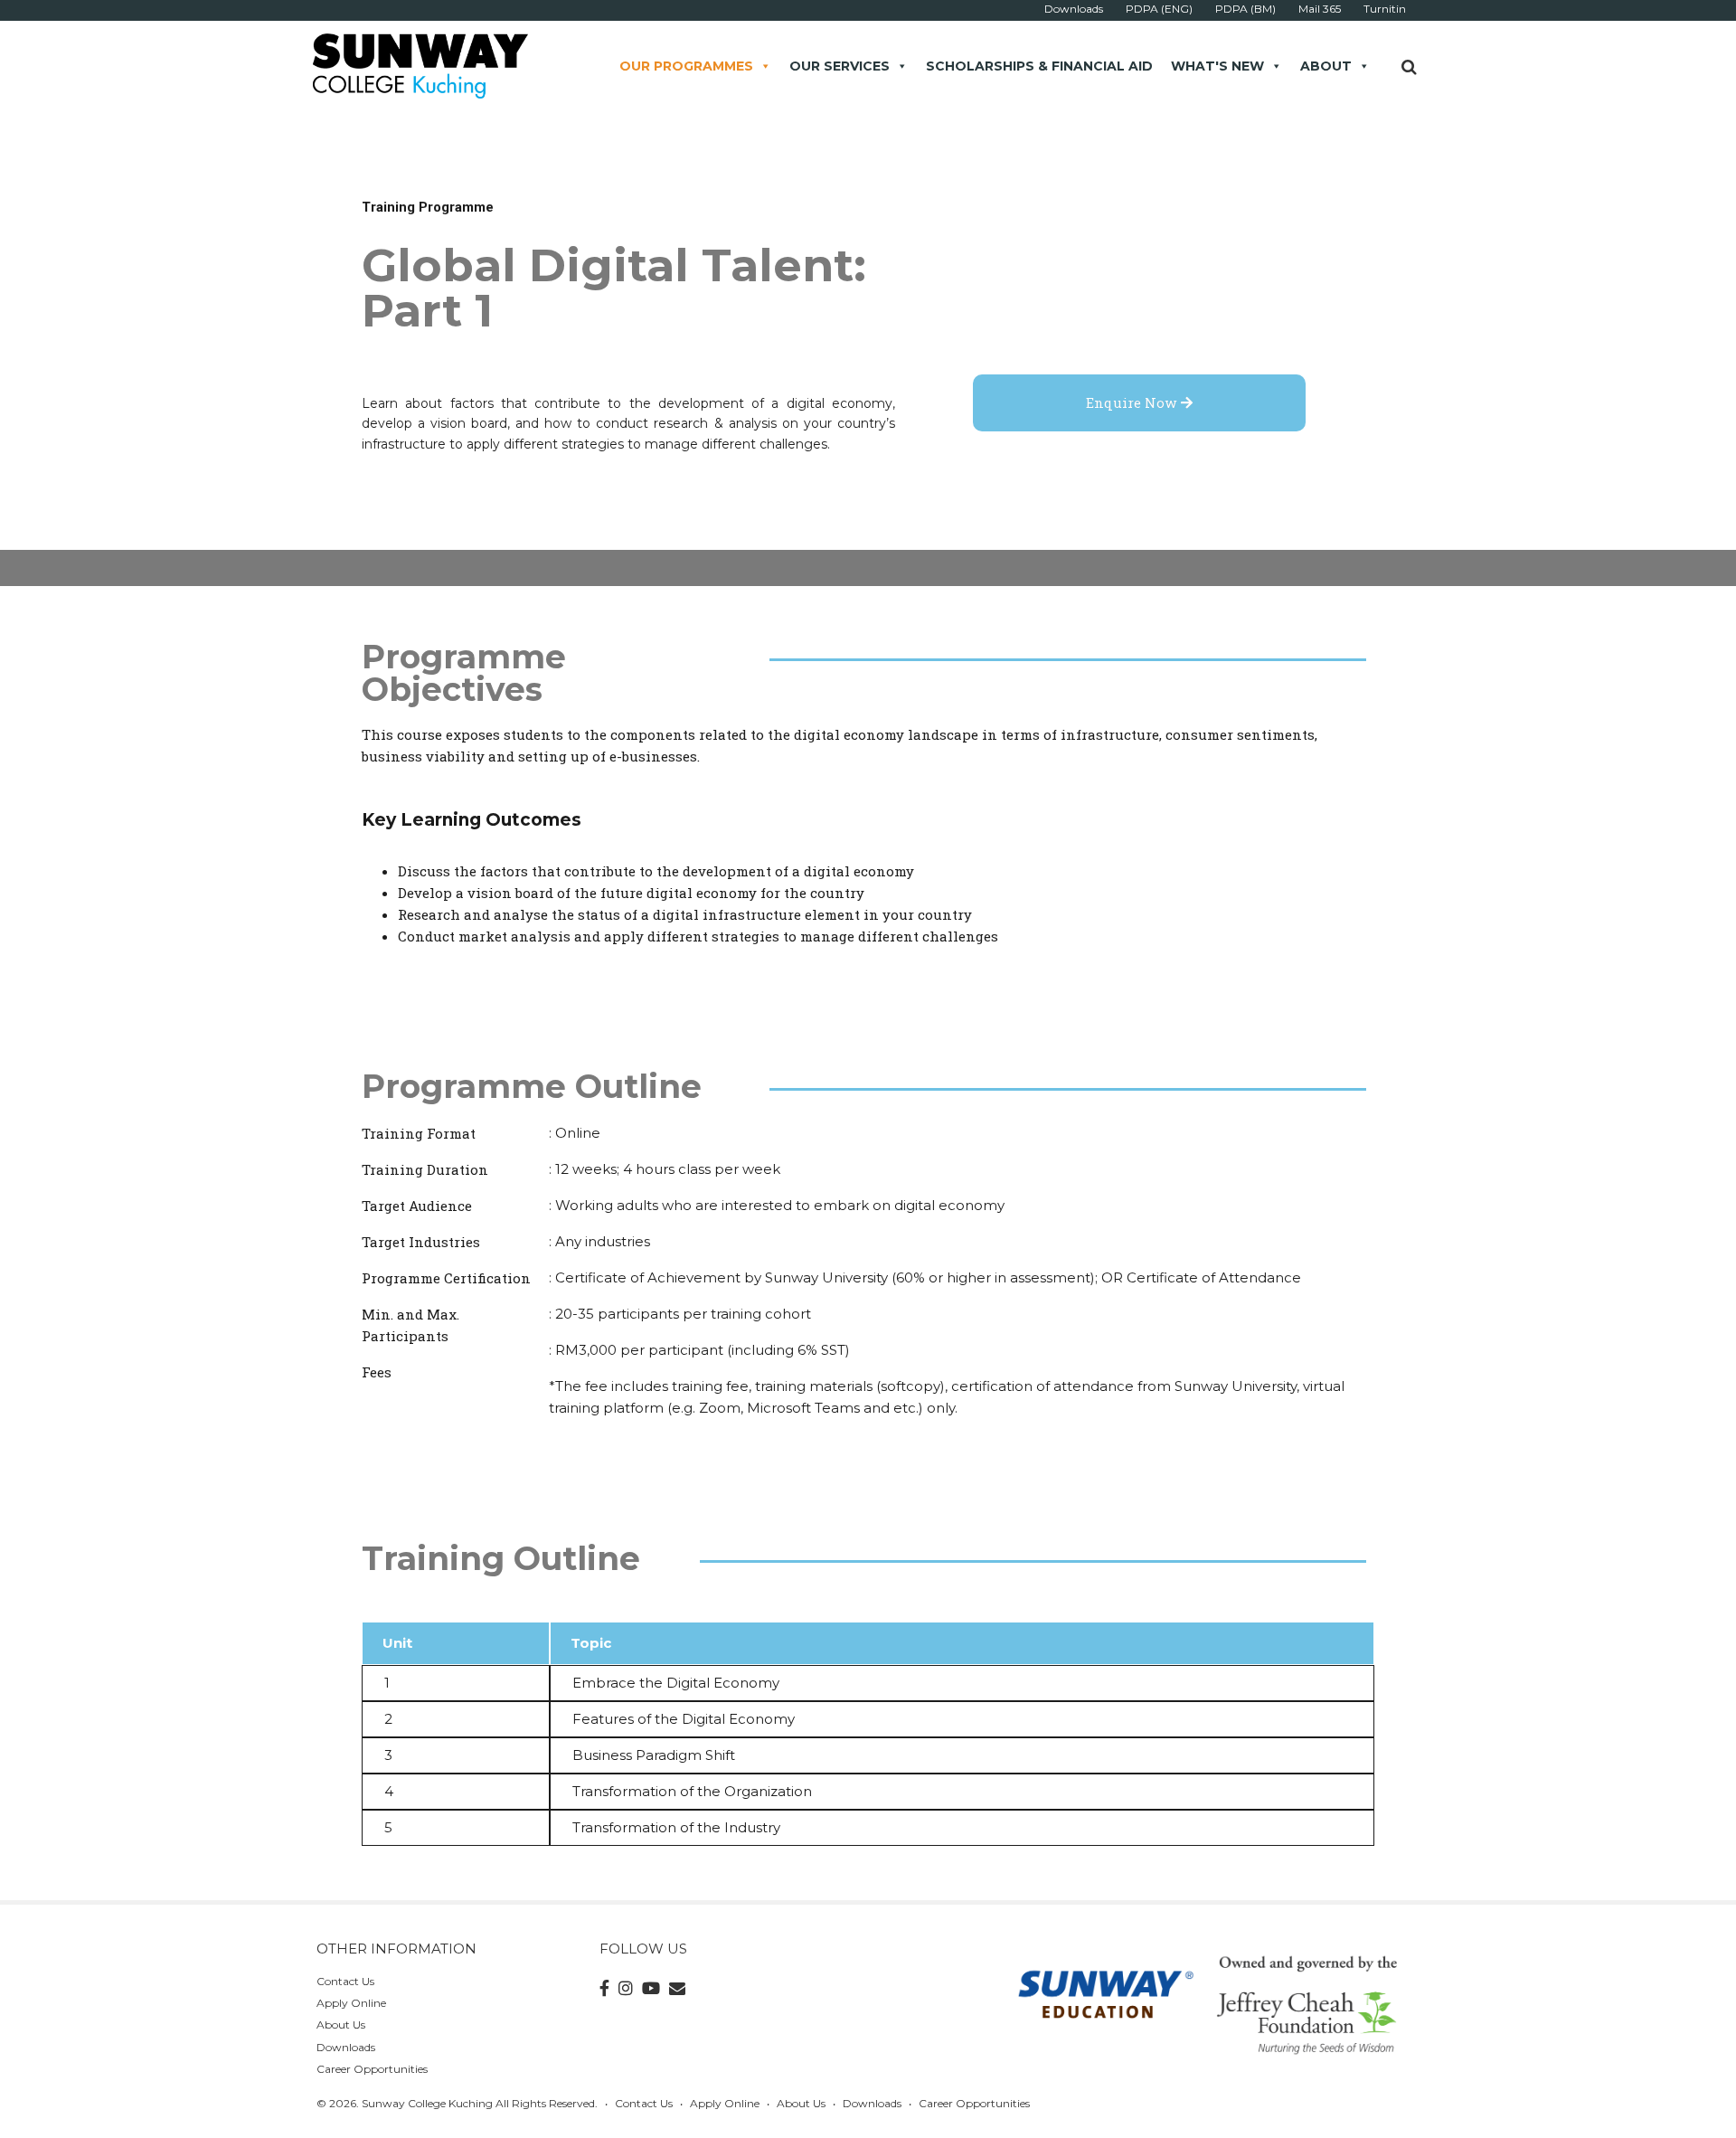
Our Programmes (686, 66)
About (1326, 66)
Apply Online (351, 2003)
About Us (341, 2024)
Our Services (840, 66)
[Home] (420, 65)
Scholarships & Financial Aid (1039, 66)
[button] (1139, 403)
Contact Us (345, 1981)
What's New (1217, 66)
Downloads (346, 2047)
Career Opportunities (372, 2069)
